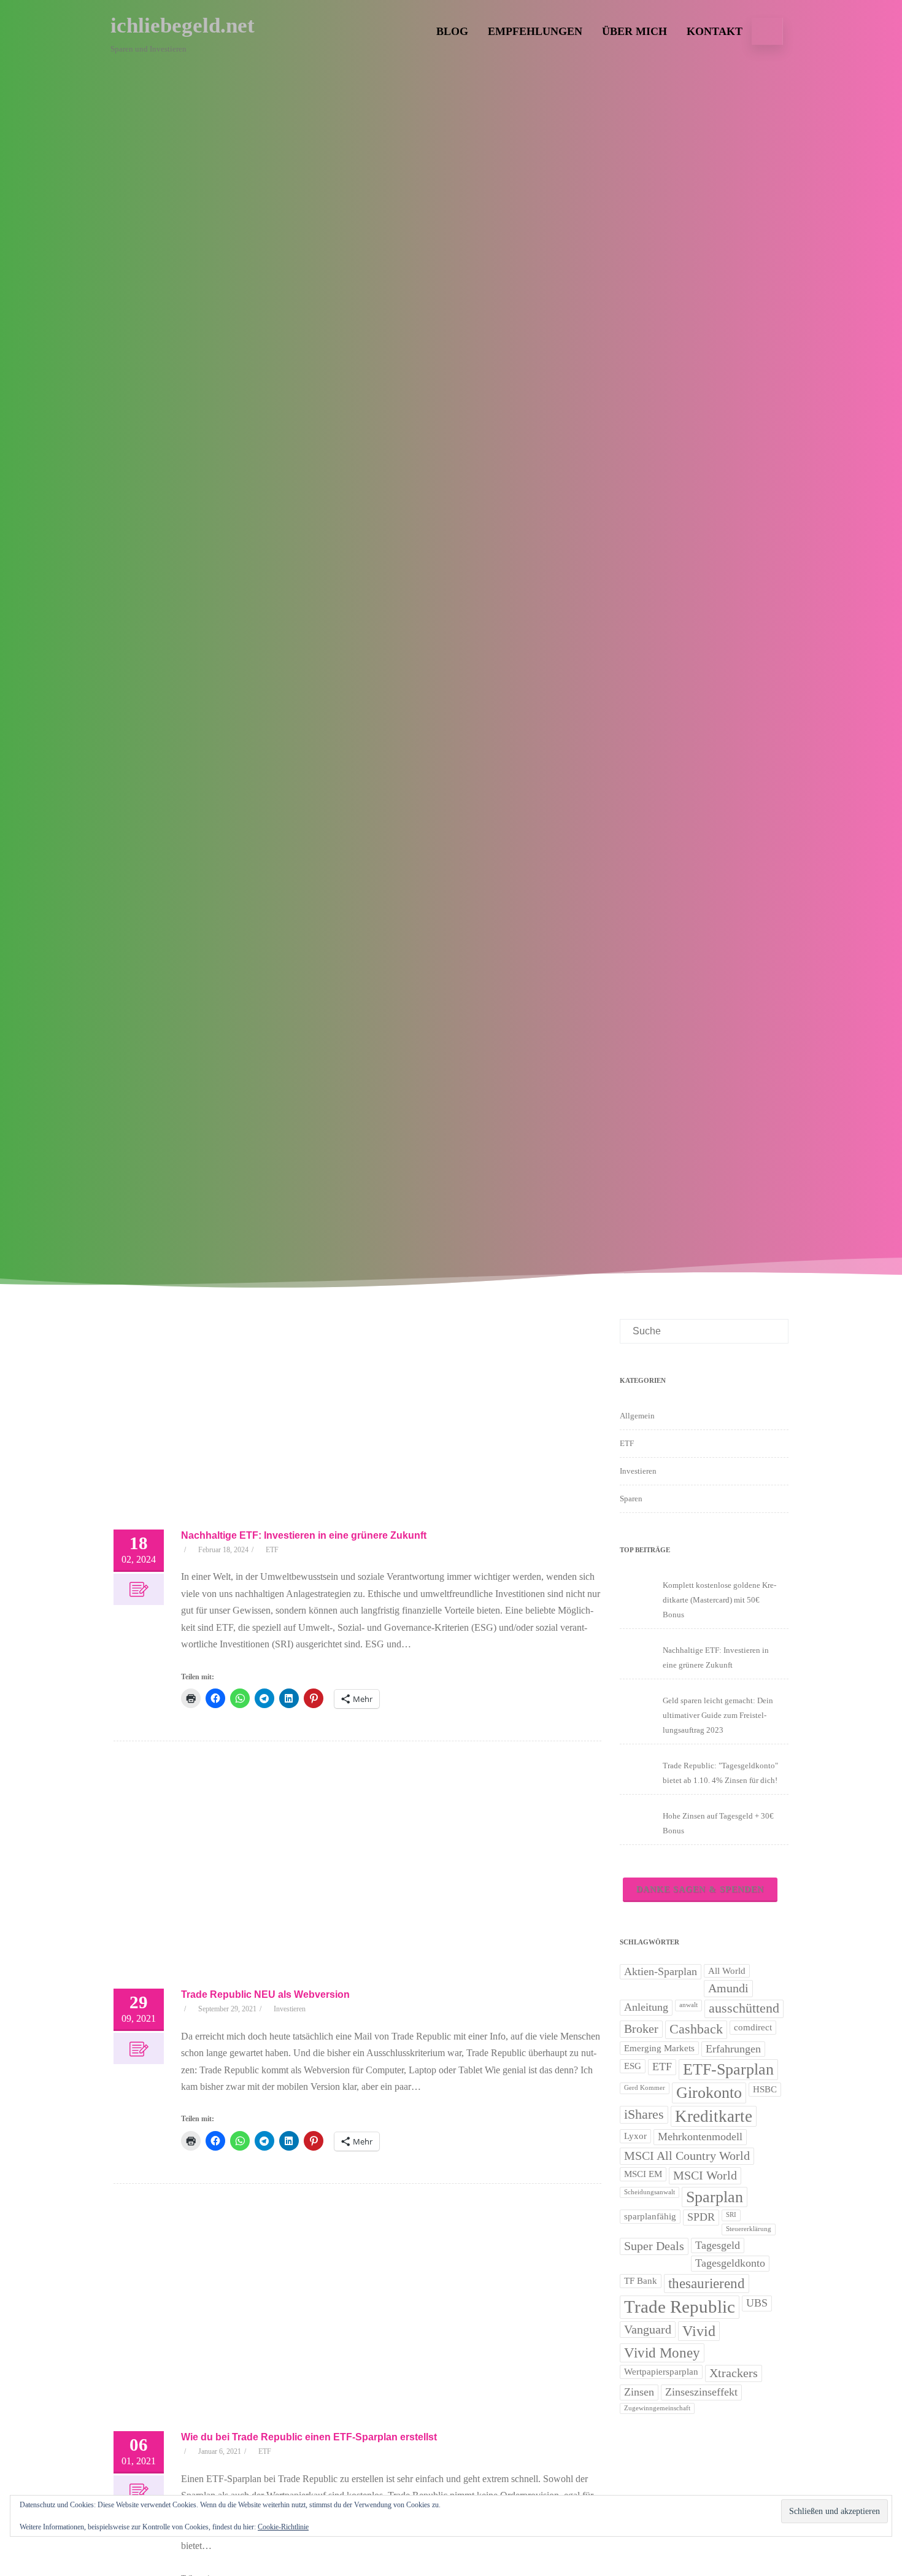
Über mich (634, 31)
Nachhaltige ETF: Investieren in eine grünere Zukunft (304, 1535)
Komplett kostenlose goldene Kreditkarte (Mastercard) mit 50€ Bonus (719, 1600)
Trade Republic (680, 2307)
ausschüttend (744, 2008)
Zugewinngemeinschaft (657, 2408)
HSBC (765, 2089)
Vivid (699, 2331)
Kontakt (715, 31)
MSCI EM (643, 2174)
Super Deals (654, 2246)
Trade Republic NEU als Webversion (265, 1994)
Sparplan (715, 2197)
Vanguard (648, 2329)
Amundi (728, 1988)
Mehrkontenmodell (700, 2137)
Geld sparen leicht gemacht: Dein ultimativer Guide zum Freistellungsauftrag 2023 (718, 1715)
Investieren (290, 2009)
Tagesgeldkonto (730, 2263)
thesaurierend (707, 2283)
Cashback (696, 2029)
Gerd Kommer (645, 2088)
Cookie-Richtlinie (283, 2527)
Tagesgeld (718, 2245)
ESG (633, 2066)
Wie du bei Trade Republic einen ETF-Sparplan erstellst (309, 2437)
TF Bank (641, 2281)
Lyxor (635, 2136)
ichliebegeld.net (183, 25)
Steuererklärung (749, 2229)
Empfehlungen (535, 31)
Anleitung (646, 2007)
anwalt (688, 2005)
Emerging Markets (659, 2048)
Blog (452, 31)
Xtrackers (734, 2373)
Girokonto (709, 2093)
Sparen (631, 1499)
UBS (757, 2303)
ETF (272, 1550)
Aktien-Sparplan (661, 1971)
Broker (641, 2029)
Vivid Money (662, 2353)
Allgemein (637, 1416)
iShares (644, 2114)
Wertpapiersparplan (661, 2372)
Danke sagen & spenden (700, 1889)
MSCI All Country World (687, 2156)
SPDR (701, 2217)
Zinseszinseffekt (701, 2392)
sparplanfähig (650, 2216)
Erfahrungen (733, 2049)
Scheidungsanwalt (650, 2192)
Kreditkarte (714, 2116)
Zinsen (639, 2392)
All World (727, 1971)
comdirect (753, 2027)
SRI (731, 2215)
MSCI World (705, 2175)
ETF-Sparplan (728, 2069)
